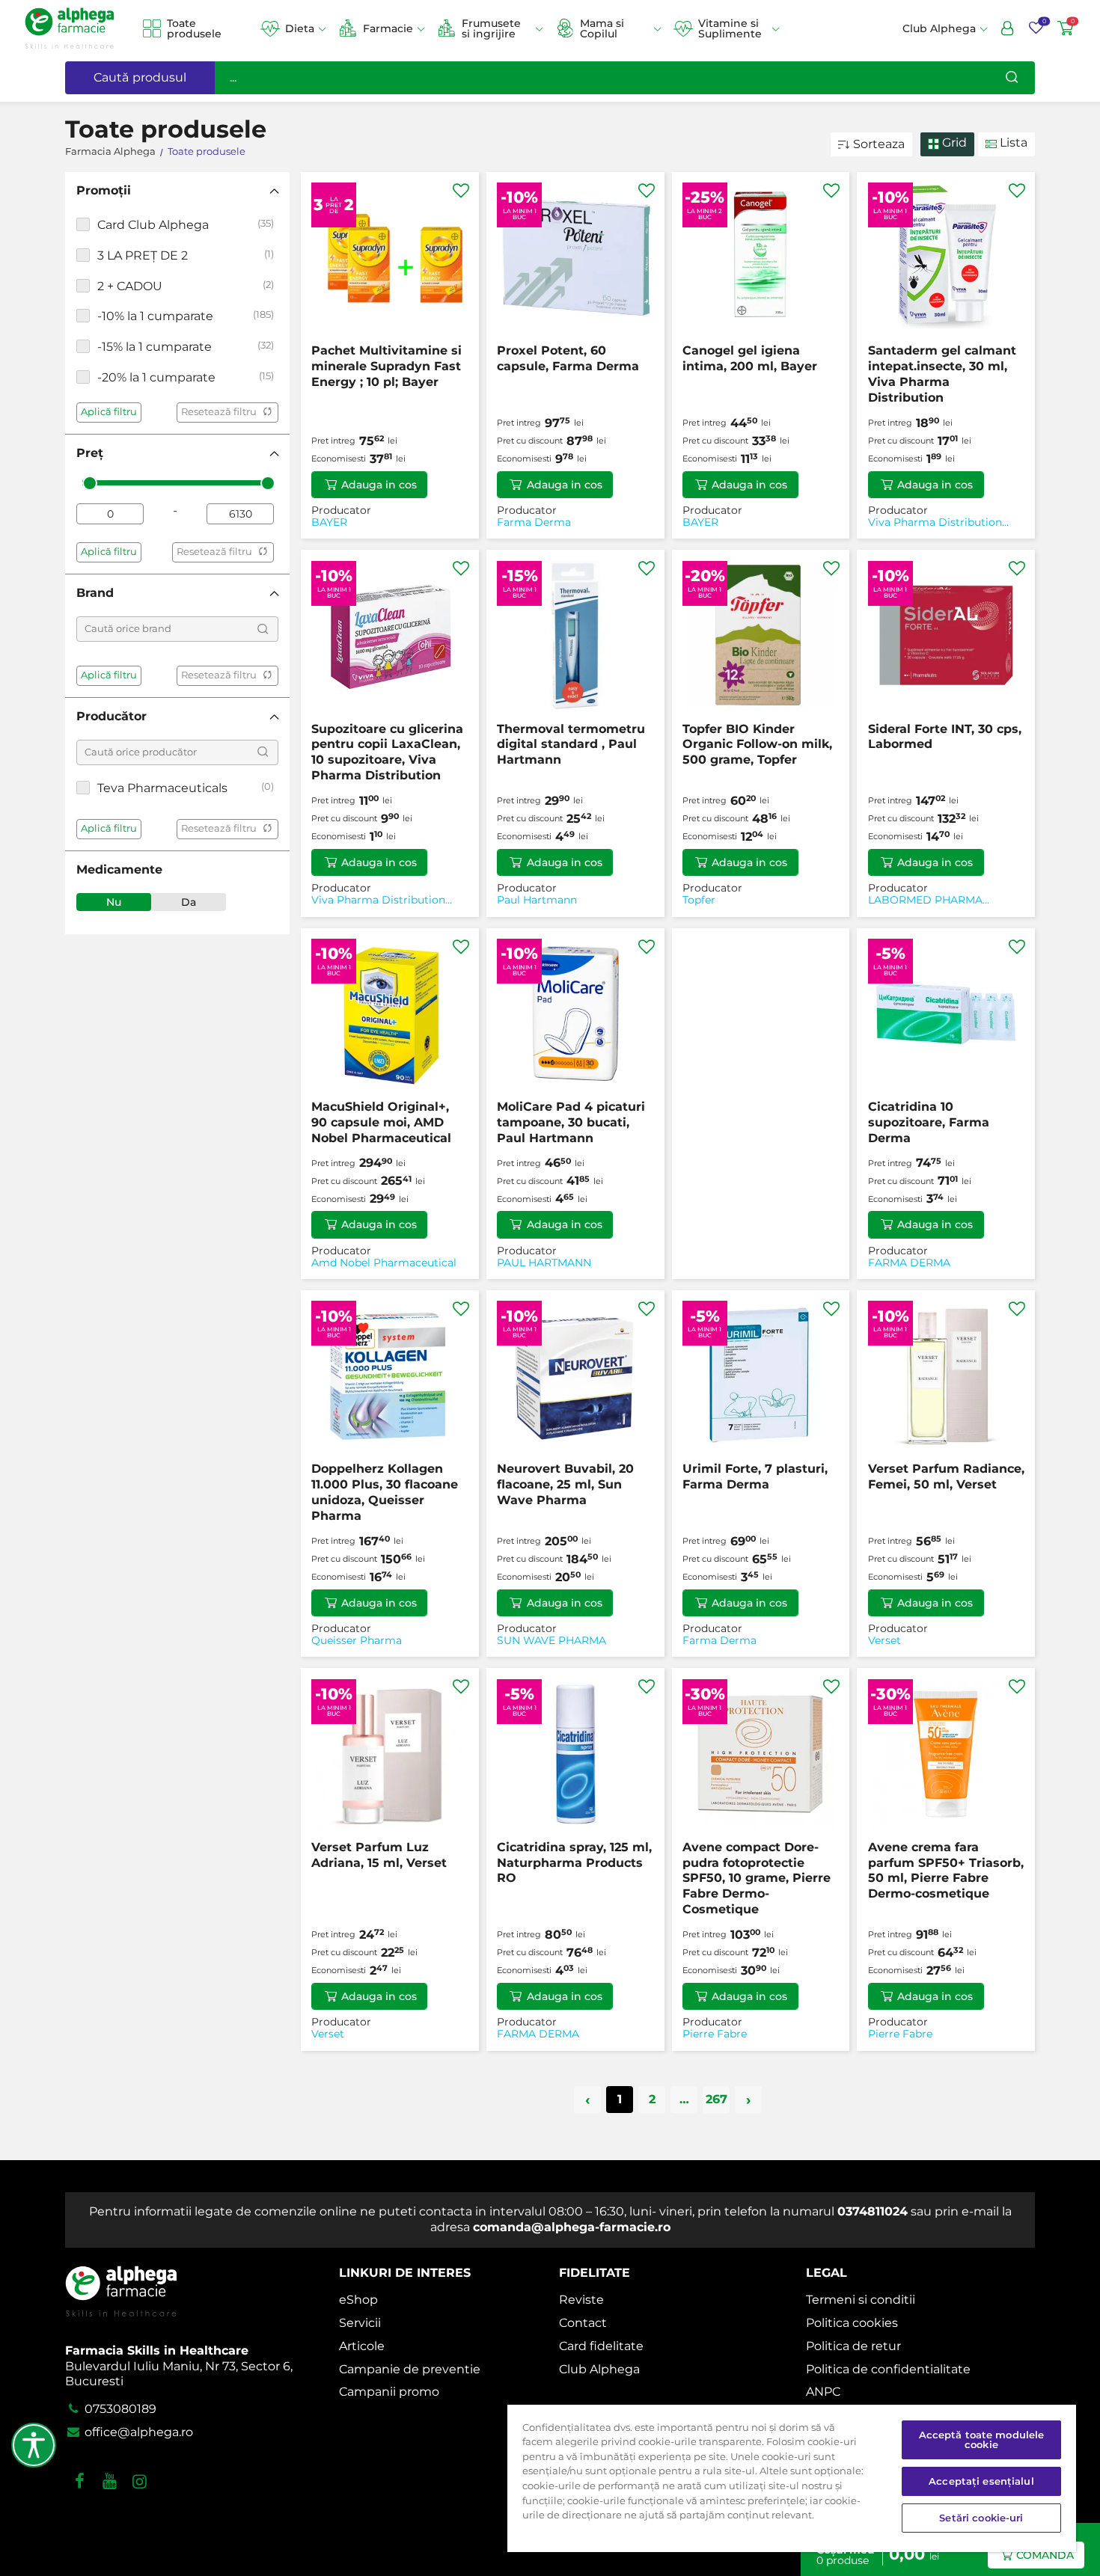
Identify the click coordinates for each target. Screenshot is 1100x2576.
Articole (362, 2346)
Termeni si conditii (861, 2300)
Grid (953, 142)
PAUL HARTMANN (544, 1263)
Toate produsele (194, 29)
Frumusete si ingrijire (491, 29)
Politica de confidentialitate (888, 2369)
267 (716, 2099)
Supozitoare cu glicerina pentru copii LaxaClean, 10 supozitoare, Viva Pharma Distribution (387, 752)
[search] (263, 629)
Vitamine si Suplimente (730, 29)
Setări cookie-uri (981, 2518)
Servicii (360, 2323)
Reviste (581, 2300)
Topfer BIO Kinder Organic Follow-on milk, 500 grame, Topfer (757, 745)
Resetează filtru (219, 412)
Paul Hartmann (537, 900)
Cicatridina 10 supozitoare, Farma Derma (929, 1122)
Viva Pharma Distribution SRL (935, 522)
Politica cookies (852, 2323)
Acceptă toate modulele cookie (982, 2439)
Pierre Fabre (715, 2034)
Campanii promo (389, 2392)
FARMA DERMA (909, 1263)
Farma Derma (534, 522)
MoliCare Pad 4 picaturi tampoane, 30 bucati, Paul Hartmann (571, 1122)
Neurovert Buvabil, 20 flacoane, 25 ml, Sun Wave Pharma (565, 1484)
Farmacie (388, 28)
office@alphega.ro (137, 2432)
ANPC (823, 2392)
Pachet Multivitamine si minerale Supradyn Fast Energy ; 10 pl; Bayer (386, 366)
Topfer (699, 900)
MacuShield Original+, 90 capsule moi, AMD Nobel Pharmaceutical (381, 1122)
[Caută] (1012, 78)
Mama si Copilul (602, 29)
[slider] (90, 483)
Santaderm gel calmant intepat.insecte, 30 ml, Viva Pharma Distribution (942, 374)
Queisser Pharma (357, 1641)
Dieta (300, 28)
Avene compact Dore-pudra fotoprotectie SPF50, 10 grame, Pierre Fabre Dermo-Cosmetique (757, 1878)
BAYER (329, 522)
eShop (358, 2300)
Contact (583, 2323)
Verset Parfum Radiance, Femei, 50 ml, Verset (946, 1476)
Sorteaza (879, 144)
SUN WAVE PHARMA (551, 1641)
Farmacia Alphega (110, 151)
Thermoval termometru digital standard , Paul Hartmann (571, 745)
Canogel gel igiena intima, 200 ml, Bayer (750, 358)
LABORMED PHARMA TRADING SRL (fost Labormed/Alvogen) (925, 900)
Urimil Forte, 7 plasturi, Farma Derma (755, 1476)
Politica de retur (853, 2346)
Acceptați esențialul (981, 2481)
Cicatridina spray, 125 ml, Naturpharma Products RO (574, 1863)
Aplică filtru (109, 412)
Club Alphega (599, 2369)
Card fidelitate (601, 2346)
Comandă (1045, 2555)
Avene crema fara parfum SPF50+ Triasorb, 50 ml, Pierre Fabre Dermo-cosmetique (946, 1870)
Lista (1012, 142)
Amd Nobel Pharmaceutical (384, 1263)
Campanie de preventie (410, 2369)
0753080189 (119, 2409)
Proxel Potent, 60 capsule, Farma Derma (568, 358)
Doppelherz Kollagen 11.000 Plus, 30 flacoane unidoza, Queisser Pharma (385, 1492)
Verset (884, 1641)
